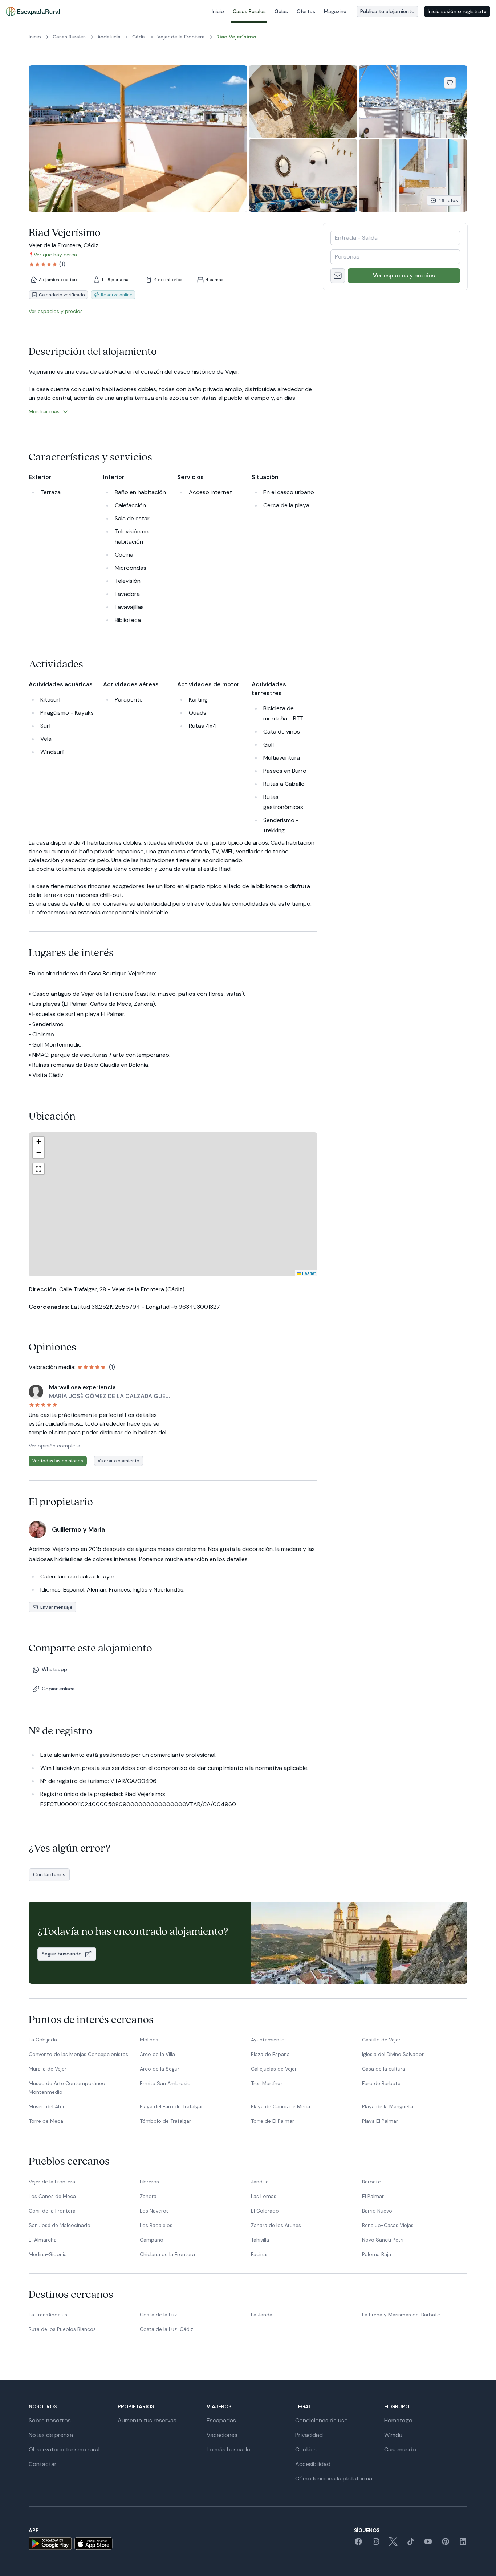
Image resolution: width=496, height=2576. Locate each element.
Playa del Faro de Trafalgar (171, 2106)
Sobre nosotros (50, 2420)
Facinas (260, 2254)
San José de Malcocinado (60, 2225)
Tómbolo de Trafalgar (165, 2121)
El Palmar (373, 2196)
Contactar (43, 2464)
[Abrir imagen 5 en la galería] (413, 175)
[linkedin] (463, 2544)
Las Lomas (264, 2196)
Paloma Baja (377, 2254)
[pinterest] (446, 2544)
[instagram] (376, 2544)
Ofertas (306, 11)
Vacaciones (222, 2435)
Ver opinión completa (54, 1446)
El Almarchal (43, 2240)
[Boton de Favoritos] (450, 83)
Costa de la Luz (158, 2315)
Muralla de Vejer (48, 2069)
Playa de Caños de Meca (280, 2106)
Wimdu (393, 2435)
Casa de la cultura (384, 2069)
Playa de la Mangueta (388, 2106)
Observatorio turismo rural (64, 2449)
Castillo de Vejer (381, 2040)
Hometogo (398, 2420)
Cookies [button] (306, 2449)
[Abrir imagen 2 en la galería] (303, 101)
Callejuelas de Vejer (274, 2069)
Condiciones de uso (322, 2420)
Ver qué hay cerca (55, 255)
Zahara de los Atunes (276, 2225)
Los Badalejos (156, 2225)
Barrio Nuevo (377, 2211)
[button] (217, 1167)
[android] (50, 2544)
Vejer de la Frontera (52, 2182)
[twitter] (393, 2544)
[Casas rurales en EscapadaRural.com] (33, 12)
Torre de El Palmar (273, 2121)
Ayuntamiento (268, 2040)
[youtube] (428, 2544)
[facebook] (358, 2544)
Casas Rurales (249, 11)
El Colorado (265, 2211)
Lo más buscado (229, 2449)
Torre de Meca (46, 2121)
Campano (152, 2240)
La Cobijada (43, 2040)
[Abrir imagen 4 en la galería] (303, 175)
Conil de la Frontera (52, 2211)
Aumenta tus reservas (147, 2420)
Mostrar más (44, 411)
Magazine (335, 11)
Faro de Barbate (381, 2083)
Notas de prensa (51, 2435)
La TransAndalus (48, 2315)
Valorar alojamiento (119, 1461)
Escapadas (221, 2420)
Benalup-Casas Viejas (388, 2225)
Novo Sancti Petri (383, 2240)
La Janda (262, 2315)
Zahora (148, 2196)
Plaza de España (270, 2054)
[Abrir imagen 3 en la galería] (413, 101)
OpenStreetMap (300, 1273)
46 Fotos (448, 200)
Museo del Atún (47, 2106)
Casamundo (400, 2449)
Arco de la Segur (160, 2069)
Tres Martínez (267, 2083)
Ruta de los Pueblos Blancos (62, 2329)
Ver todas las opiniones (58, 1461)
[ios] (93, 2544)
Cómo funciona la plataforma (334, 2479)
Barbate (371, 2182)
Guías (281, 11)
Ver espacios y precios (404, 275)
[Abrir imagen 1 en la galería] (138, 139)
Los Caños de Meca (52, 2196)
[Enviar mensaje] (338, 276)
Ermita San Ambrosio (165, 2083)
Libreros (149, 2182)
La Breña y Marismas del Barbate (401, 2315)
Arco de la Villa (157, 2054)
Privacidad (309, 2435)
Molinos (149, 2040)
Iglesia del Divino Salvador (393, 2054)
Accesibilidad (313, 2464)
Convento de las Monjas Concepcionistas (78, 2054)
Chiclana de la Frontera (167, 2254)
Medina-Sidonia (48, 2254)
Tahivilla (260, 2240)
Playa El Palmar (380, 2121)
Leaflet (249, 1273)
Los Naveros (154, 2211)
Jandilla (260, 2182)
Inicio (218, 11)
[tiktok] (411, 2544)
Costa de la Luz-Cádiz (166, 2329)
